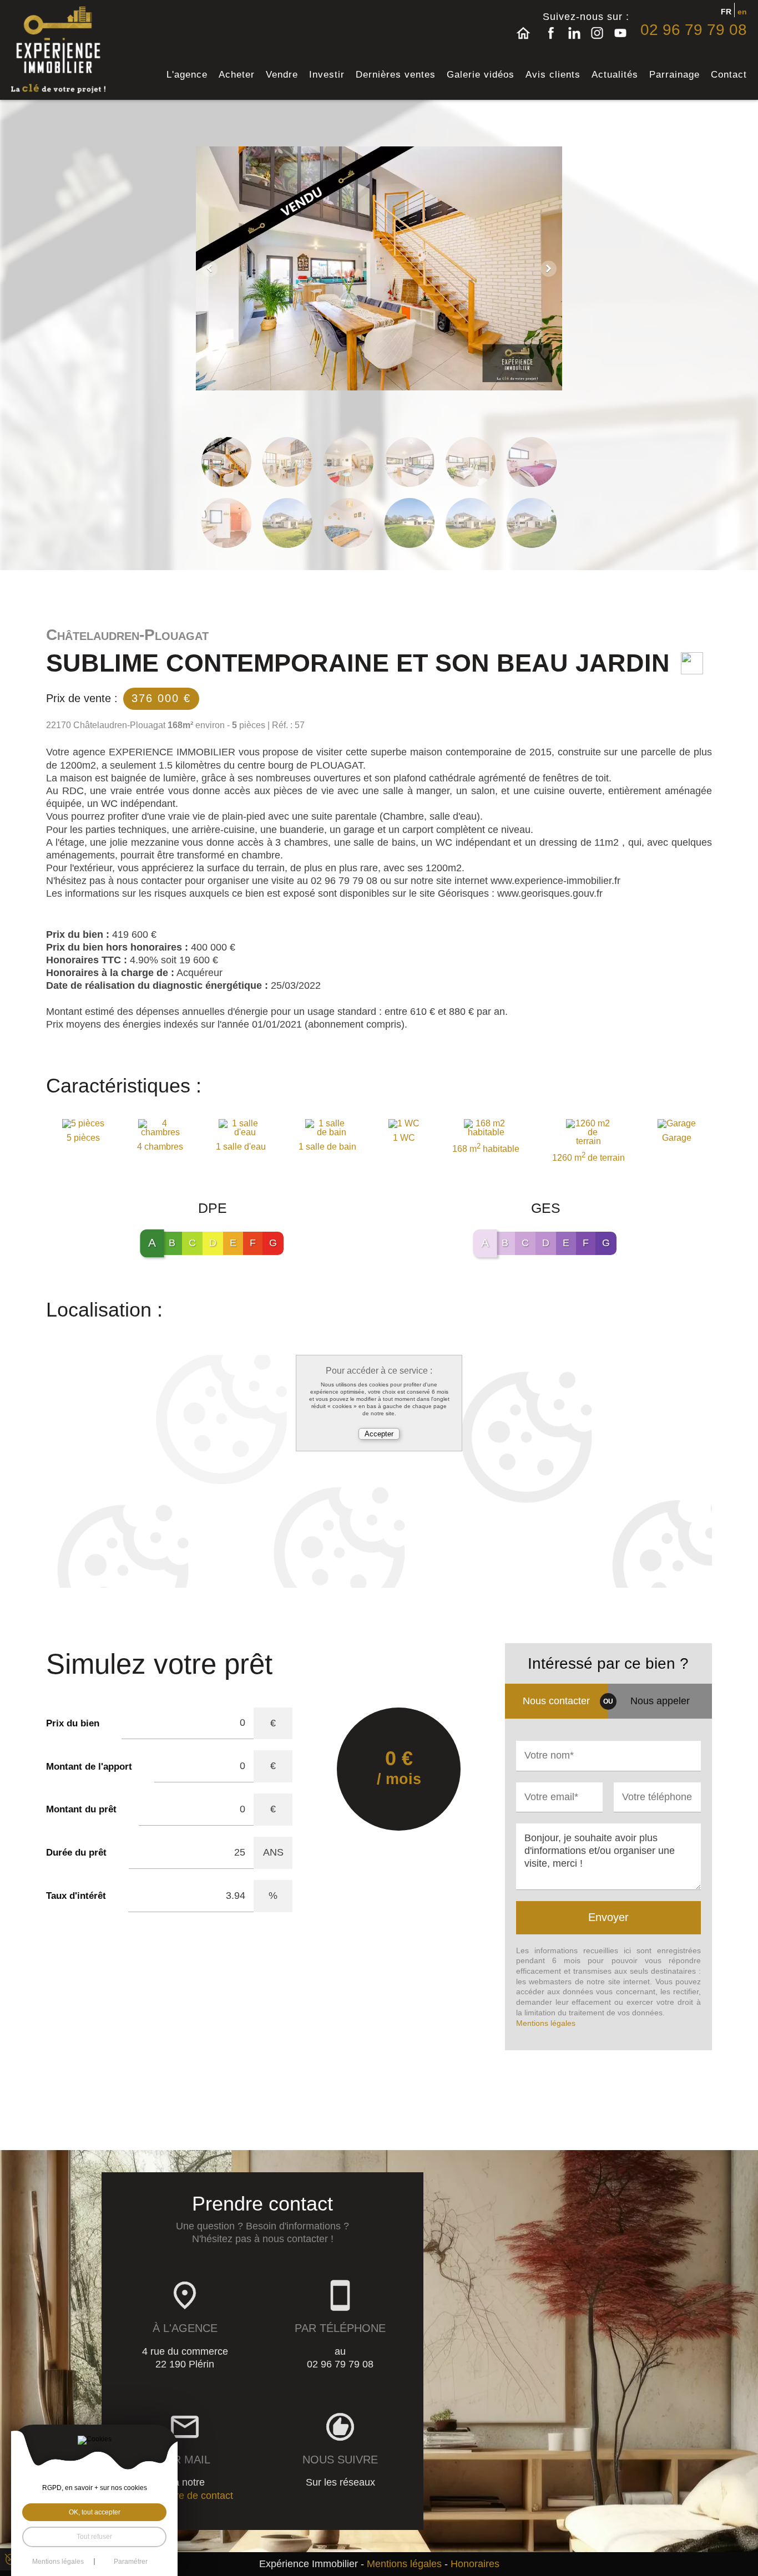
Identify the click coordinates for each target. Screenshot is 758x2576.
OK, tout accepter (95, 2512)
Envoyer (608, 1917)
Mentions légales (546, 2023)
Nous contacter (556, 1701)
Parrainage (674, 75)
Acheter (237, 75)
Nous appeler (660, 1701)
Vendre (282, 75)
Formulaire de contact (185, 2496)
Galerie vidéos (481, 75)
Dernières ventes (396, 75)
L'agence (187, 75)
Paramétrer (131, 2562)
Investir (327, 75)
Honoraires (475, 2564)
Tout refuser (94, 2537)
